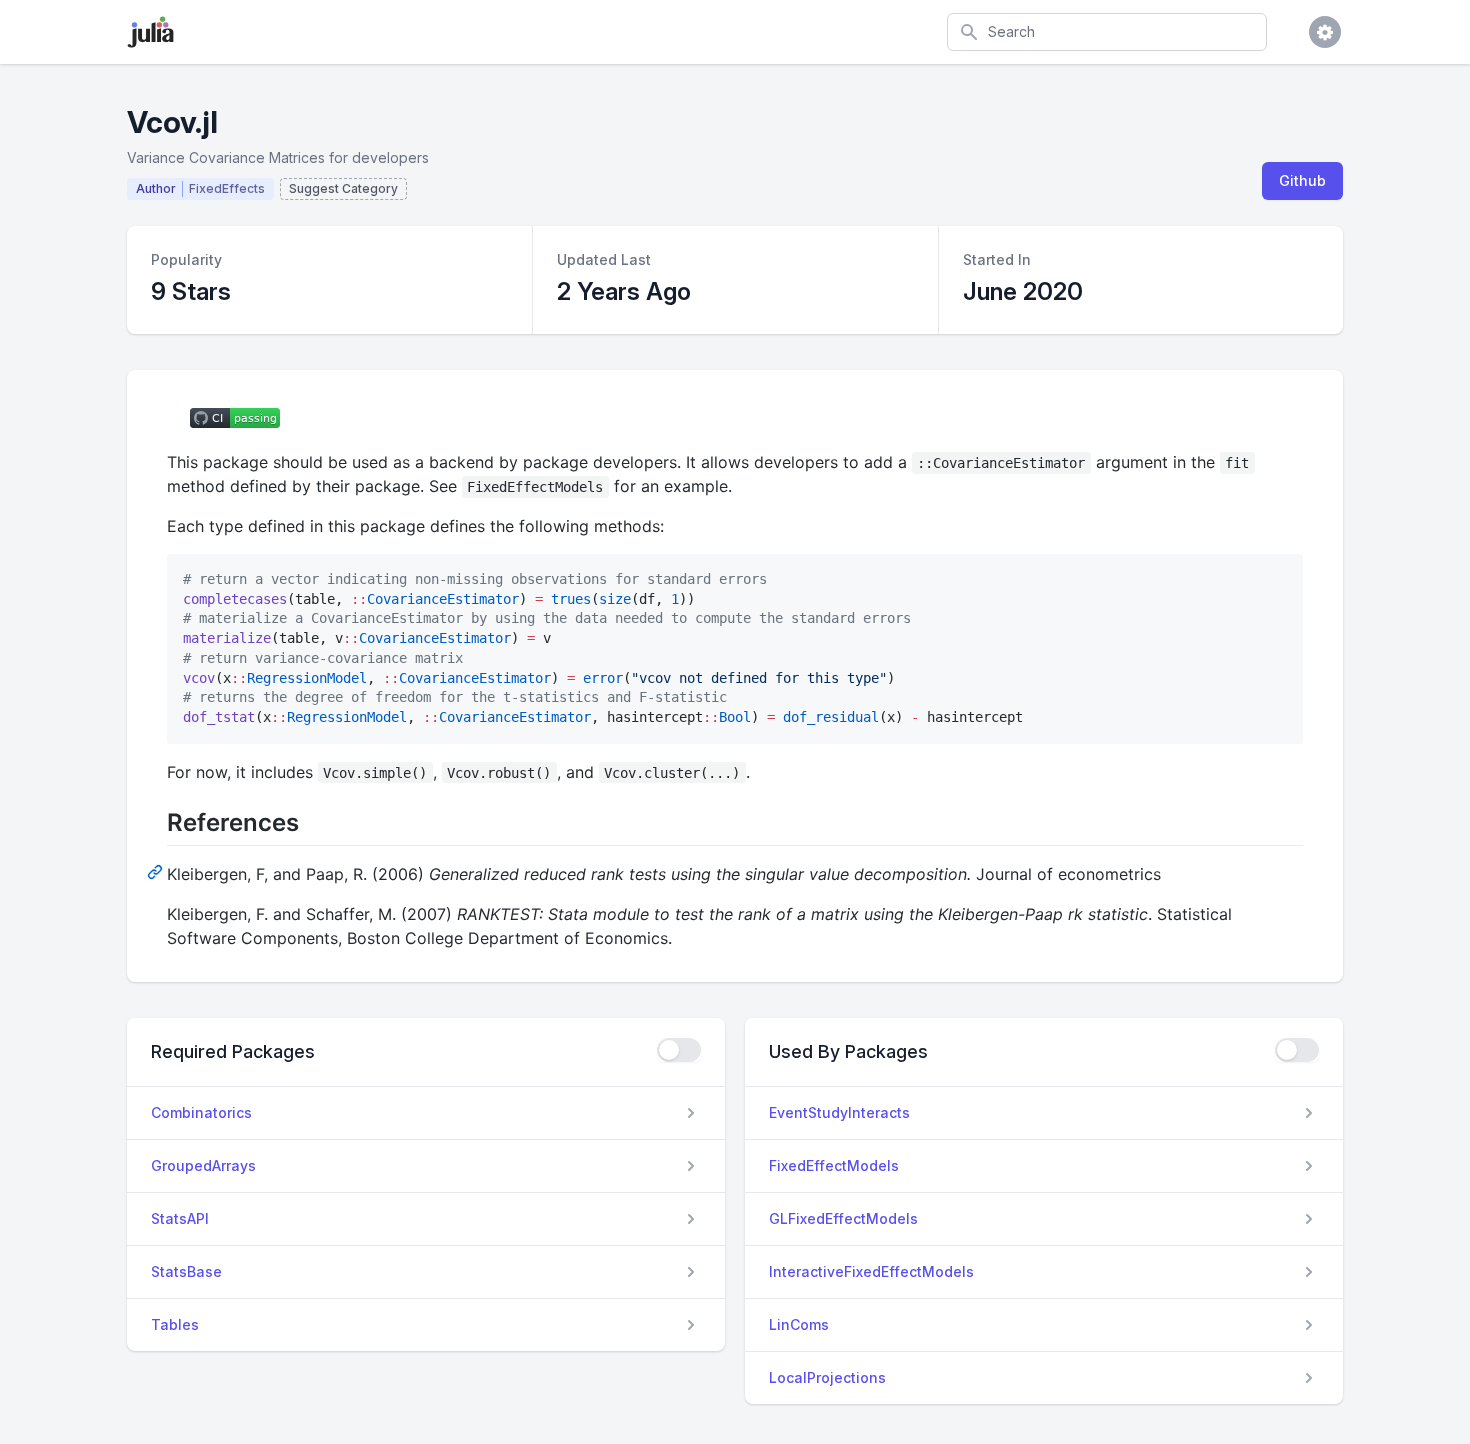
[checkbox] (679, 1050)
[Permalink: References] (157, 871)
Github (1302, 180)
